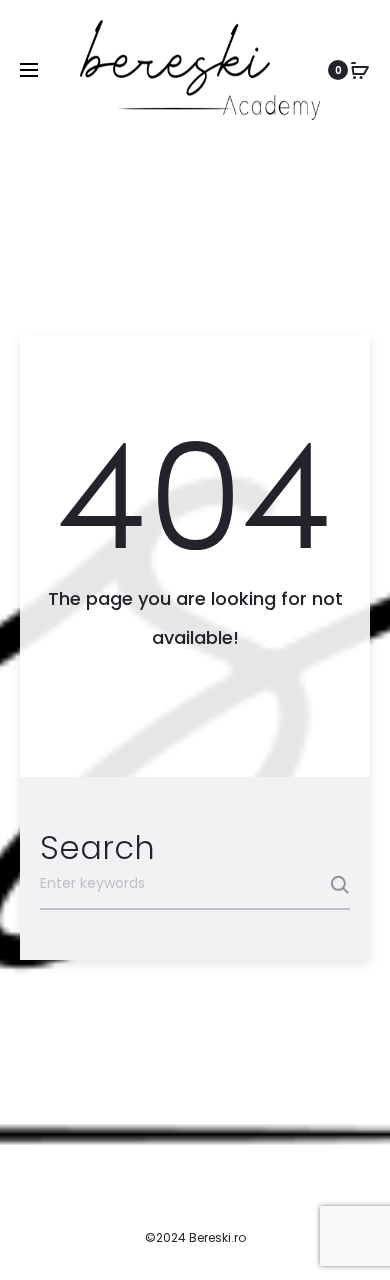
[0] (360, 70)
